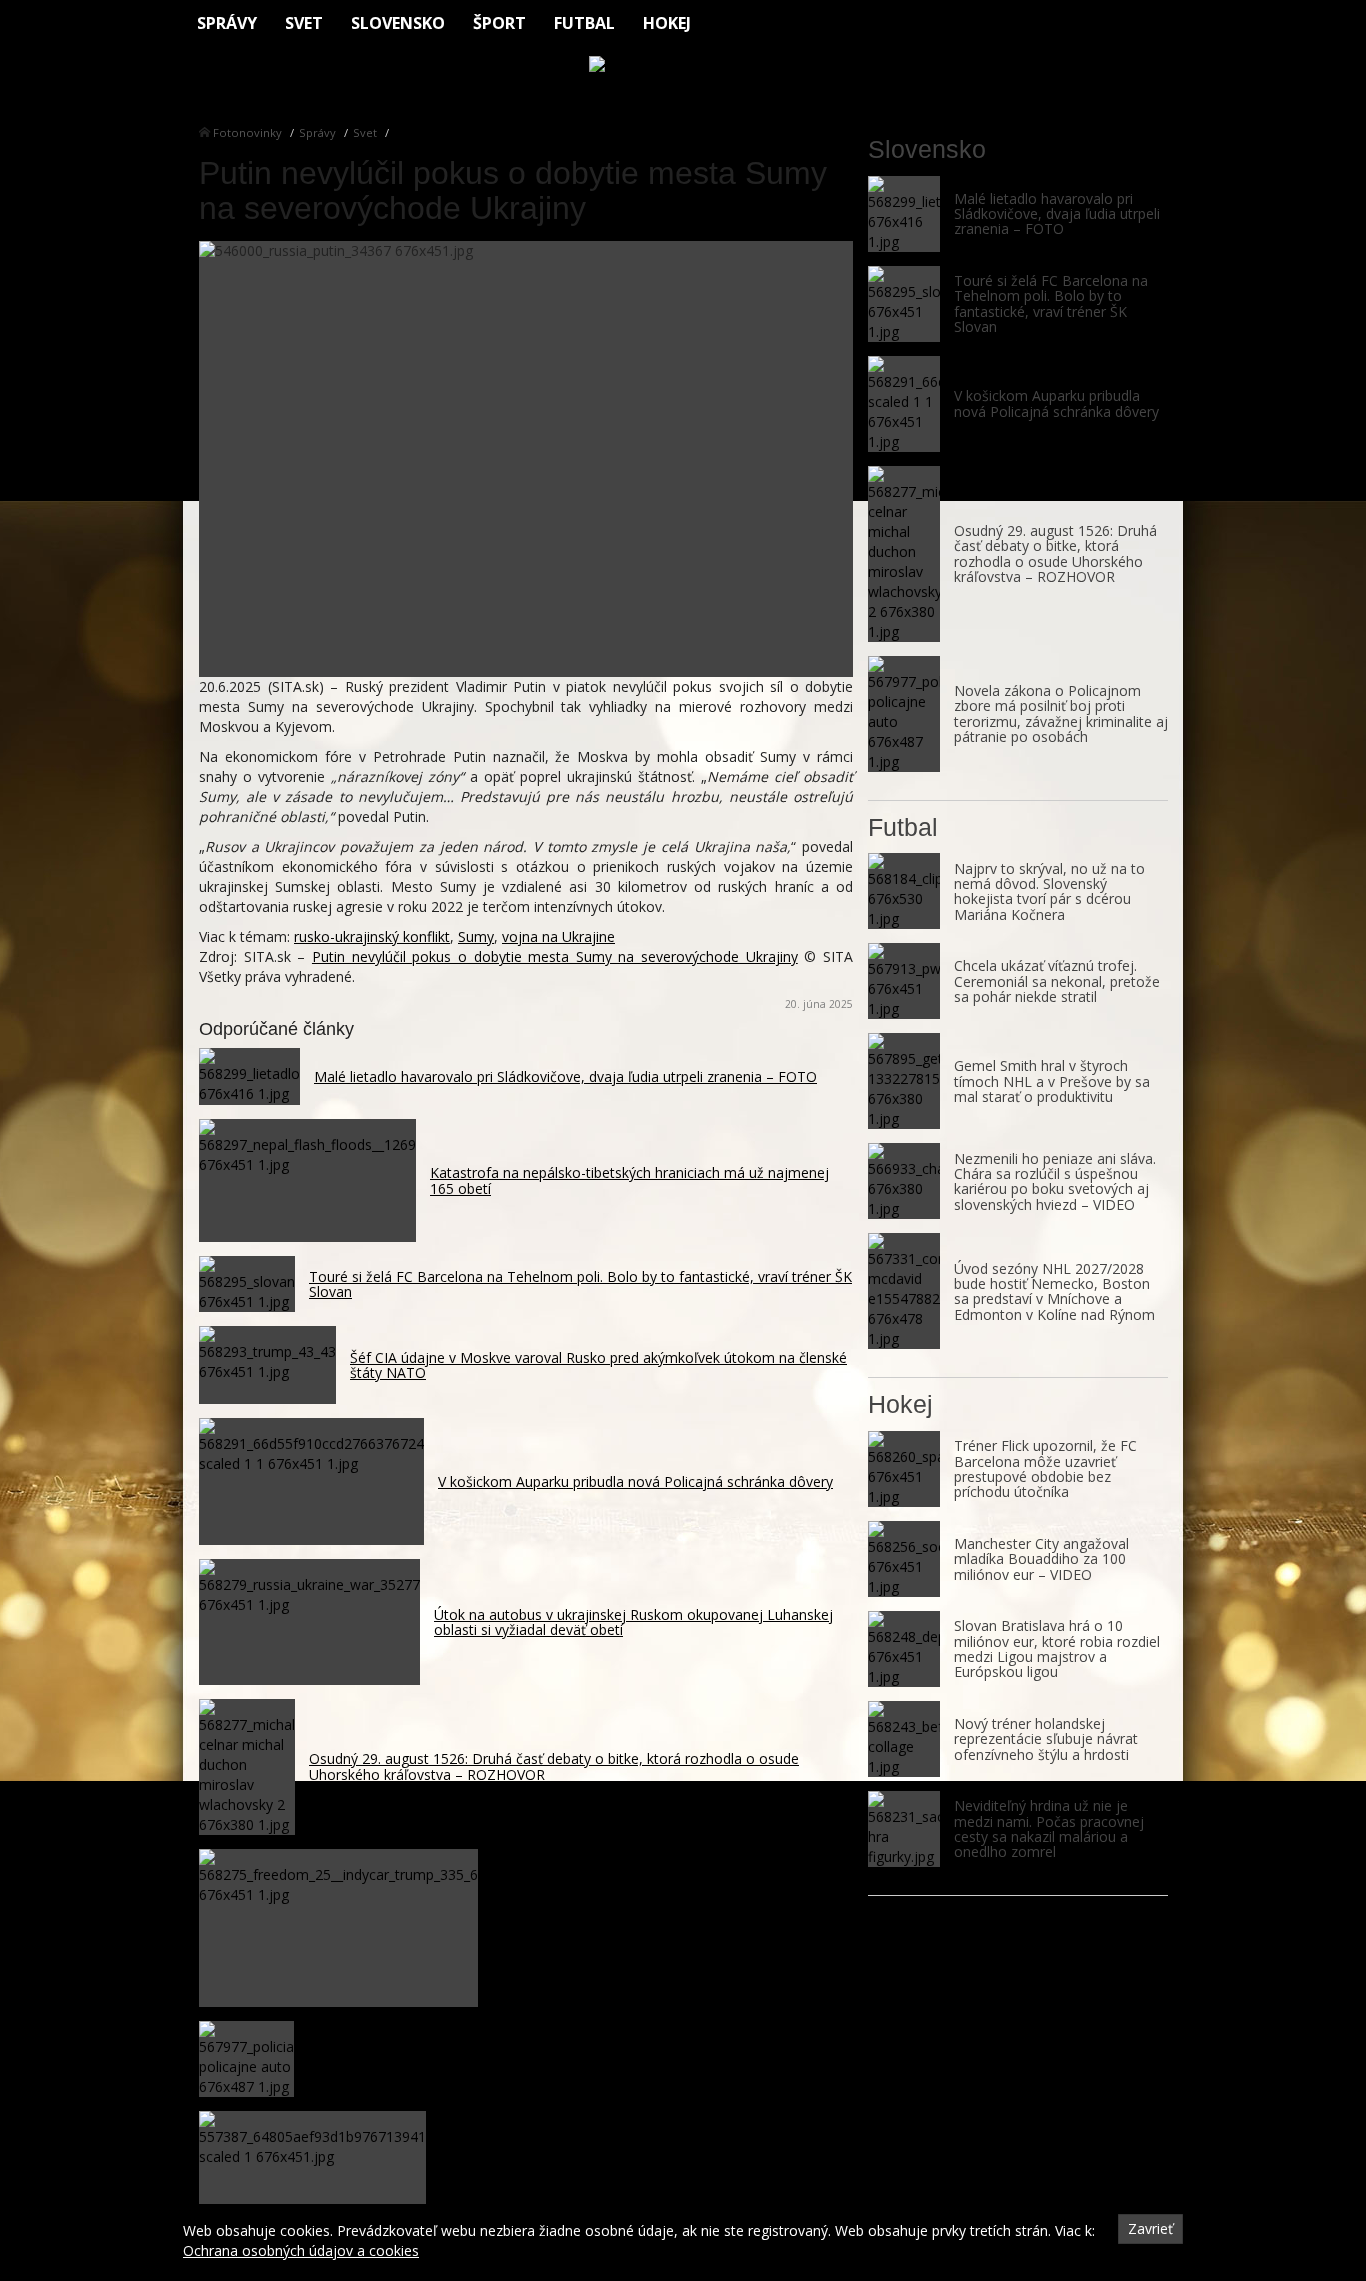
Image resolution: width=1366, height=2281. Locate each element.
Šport (499, 23)
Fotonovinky (247, 132)
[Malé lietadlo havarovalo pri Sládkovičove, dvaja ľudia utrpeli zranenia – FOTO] (904, 214)
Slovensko (398, 23)
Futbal (584, 23)
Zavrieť (1150, 2228)
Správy (227, 23)
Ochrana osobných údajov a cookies (301, 2250)
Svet (304, 23)
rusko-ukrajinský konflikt (372, 936)
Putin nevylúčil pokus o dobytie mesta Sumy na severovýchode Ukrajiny (555, 956)
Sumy (476, 936)
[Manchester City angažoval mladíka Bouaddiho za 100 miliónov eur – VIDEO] (904, 1559)
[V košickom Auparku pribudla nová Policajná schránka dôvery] (904, 404)
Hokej (667, 23)
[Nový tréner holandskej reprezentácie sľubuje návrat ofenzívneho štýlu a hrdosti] (904, 1739)
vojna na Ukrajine (558, 936)
